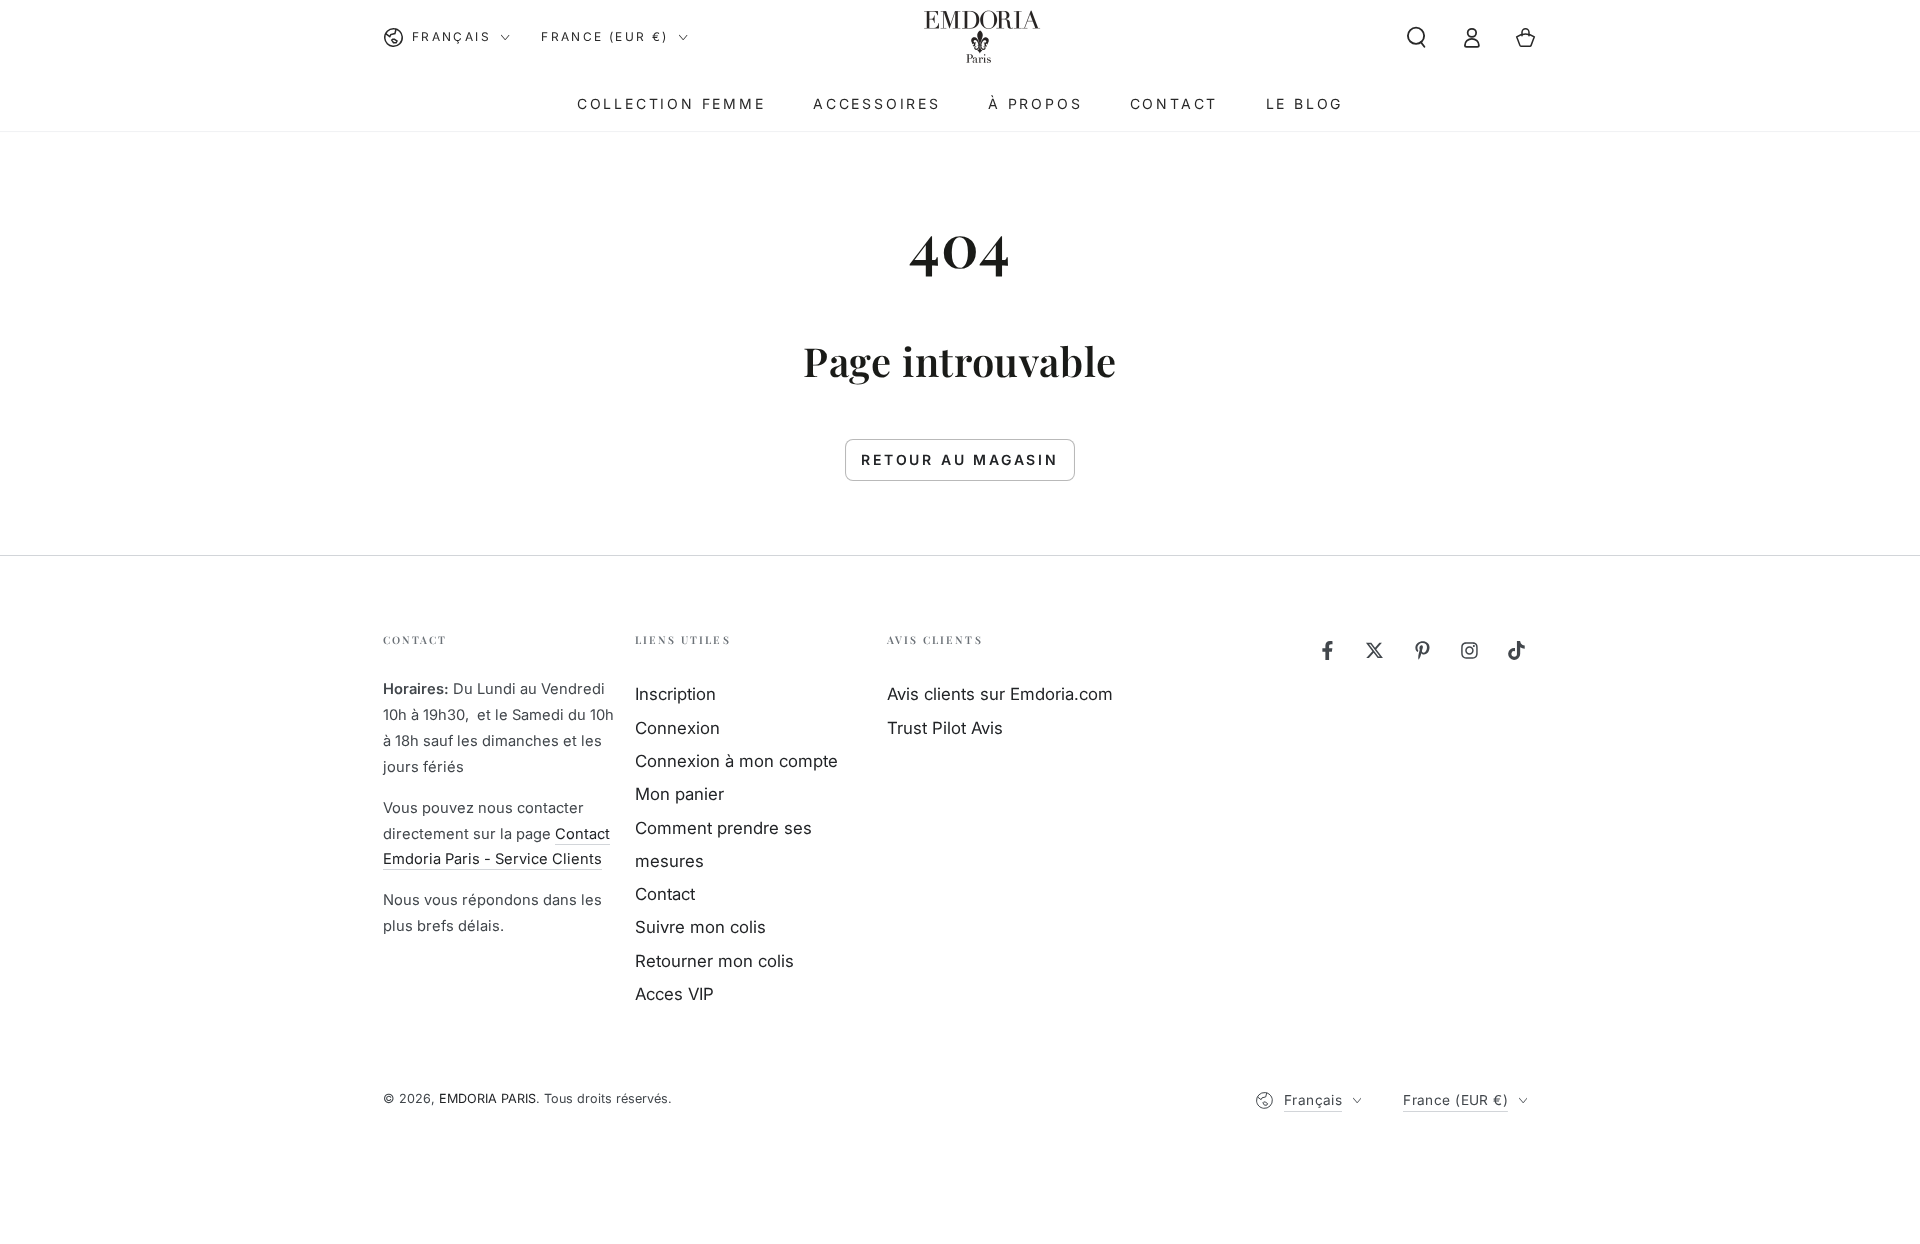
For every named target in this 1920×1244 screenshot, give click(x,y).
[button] (1416, 37)
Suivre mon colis (700, 927)
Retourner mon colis (714, 961)
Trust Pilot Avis (945, 728)
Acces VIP (674, 994)
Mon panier (679, 794)
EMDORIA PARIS (487, 1098)
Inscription (675, 694)
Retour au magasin (960, 459)
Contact (665, 894)
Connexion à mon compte (736, 761)
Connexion (677, 728)
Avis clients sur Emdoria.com (1000, 694)
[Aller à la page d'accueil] (981, 37)
